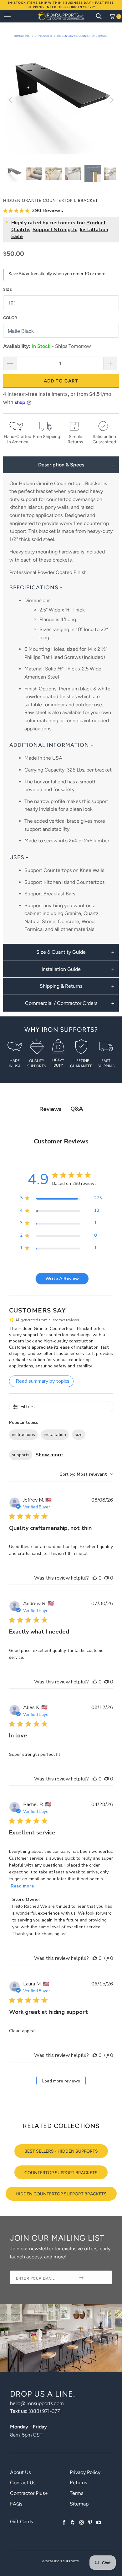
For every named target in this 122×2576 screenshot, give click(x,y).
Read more (22, 1886)
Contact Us (23, 2483)
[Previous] (11, 100)
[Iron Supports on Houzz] (73, 2523)
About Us (20, 2472)
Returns (78, 2483)
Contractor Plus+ (29, 2493)
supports (21, 1455)
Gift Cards (21, 2522)
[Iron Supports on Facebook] (64, 2523)
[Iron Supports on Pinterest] (90, 2523)
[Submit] (93, 2277)
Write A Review (62, 1279)
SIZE (8, 289)
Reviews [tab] (51, 1109)
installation (55, 1435)
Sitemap (79, 2504)
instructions (23, 1435)
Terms (76, 2493)
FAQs (16, 2504)
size (79, 1435)
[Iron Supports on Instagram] (82, 2523)
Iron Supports (66, 2561)
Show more (49, 1455)
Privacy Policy (85, 2472)
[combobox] (86, 1474)
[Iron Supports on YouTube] (99, 2523)
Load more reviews (61, 2081)
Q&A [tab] (77, 1109)
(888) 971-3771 (45, 2411)
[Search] (99, 16)
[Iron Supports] (61, 16)
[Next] (111, 100)
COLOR (10, 318)
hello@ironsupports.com (37, 2403)
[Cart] (114, 16)
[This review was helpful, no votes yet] (95, 1578)
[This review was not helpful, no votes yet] (106, 1578)
